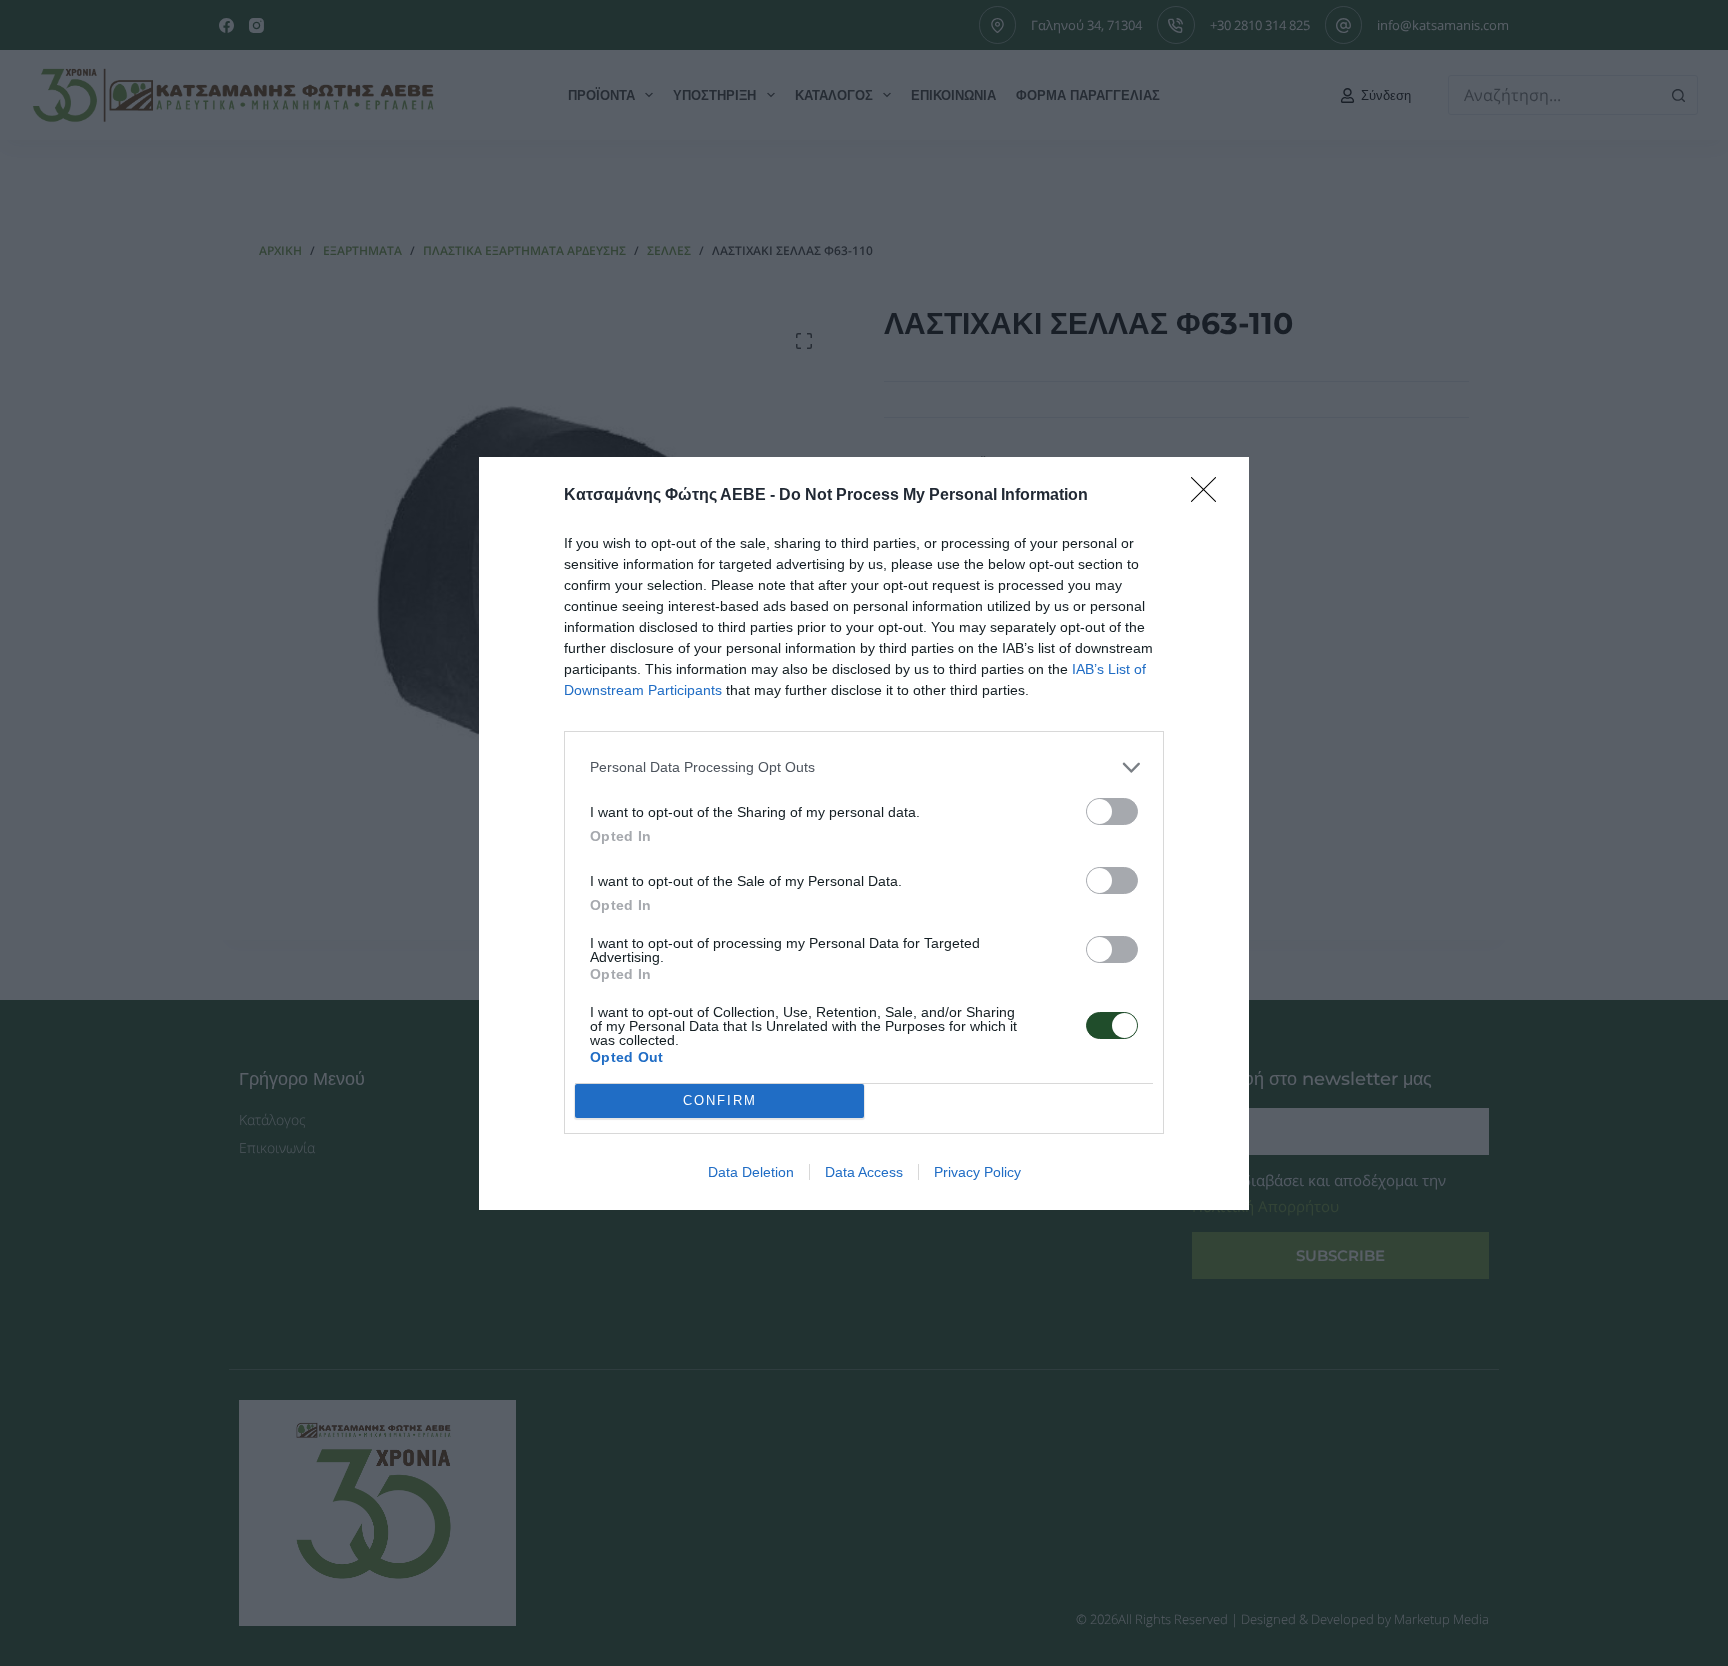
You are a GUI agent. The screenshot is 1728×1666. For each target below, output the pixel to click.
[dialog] (864, 833)
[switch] (1112, 811)
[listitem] (864, 767)
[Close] (1210, 496)
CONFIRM (720, 1100)
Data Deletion (751, 1172)
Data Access (864, 1172)
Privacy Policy (977, 1172)
